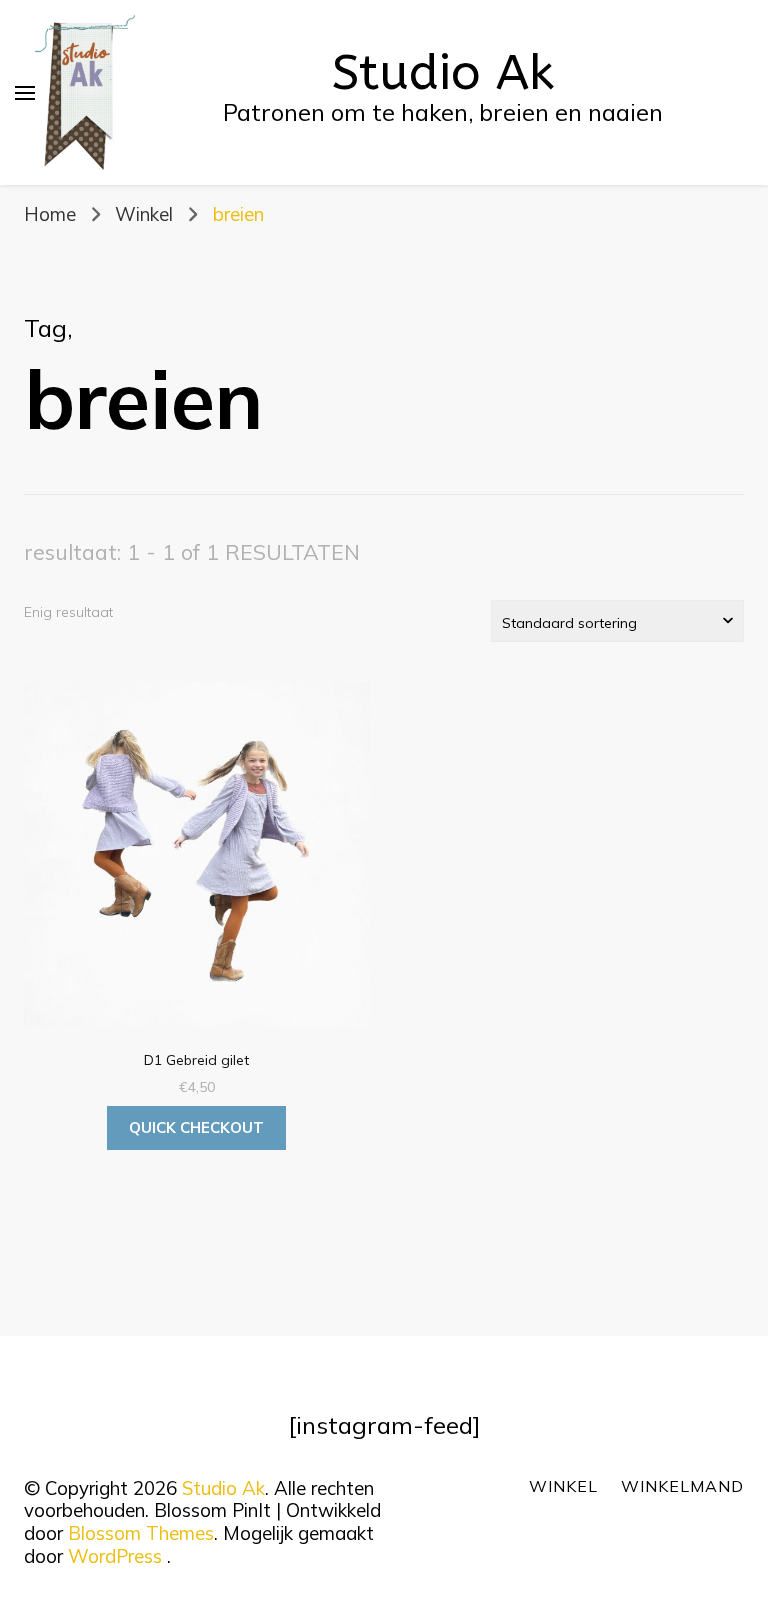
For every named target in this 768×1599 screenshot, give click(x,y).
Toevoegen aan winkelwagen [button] (197, 861)
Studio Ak (443, 73)
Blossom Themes (141, 1533)
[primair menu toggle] (25, 93)
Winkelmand (682, 1486)
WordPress (115, 1556)
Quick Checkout (196, 1127)
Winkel (563, 1486)
